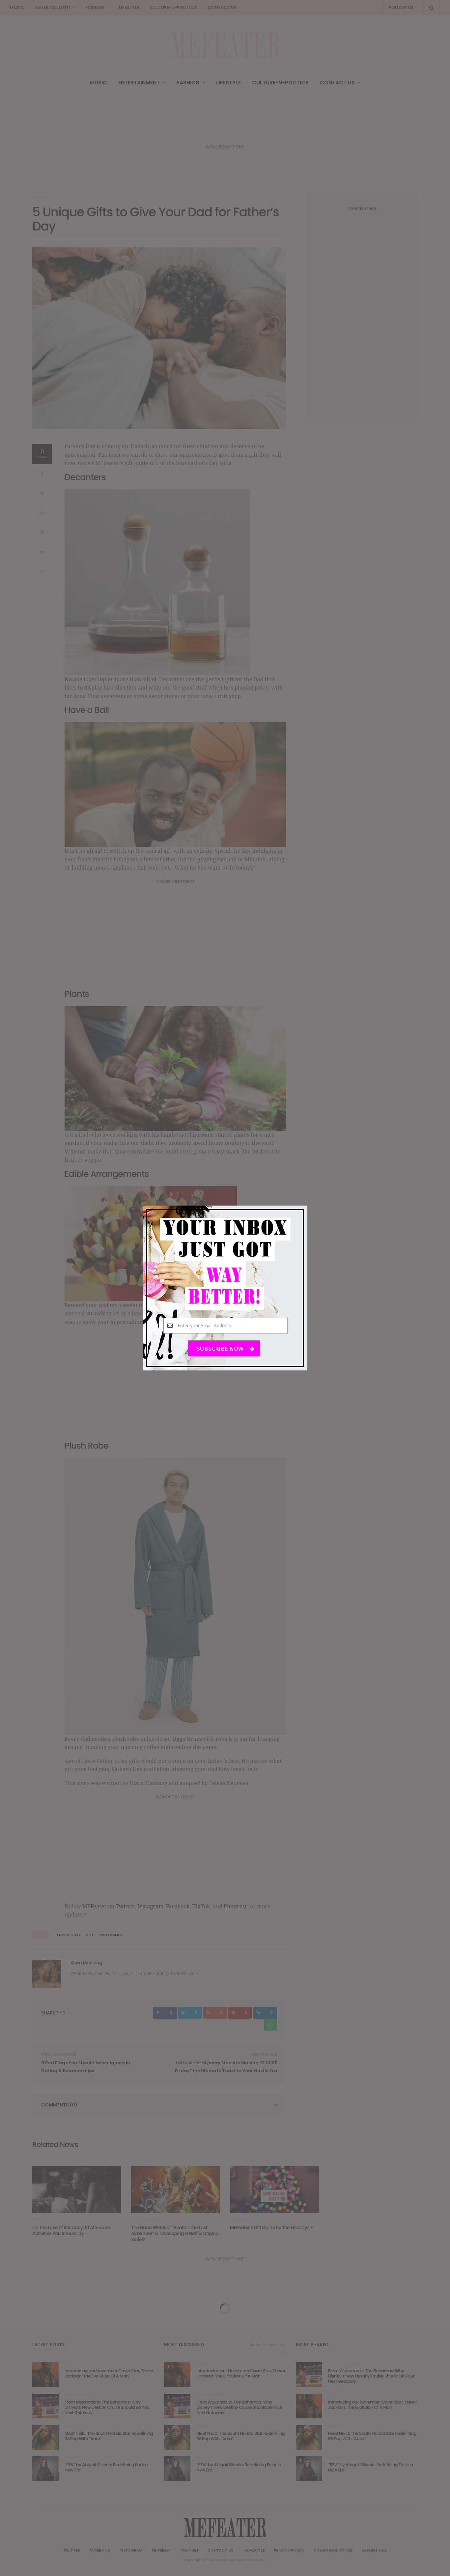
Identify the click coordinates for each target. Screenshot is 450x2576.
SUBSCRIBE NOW (221, 1349)
